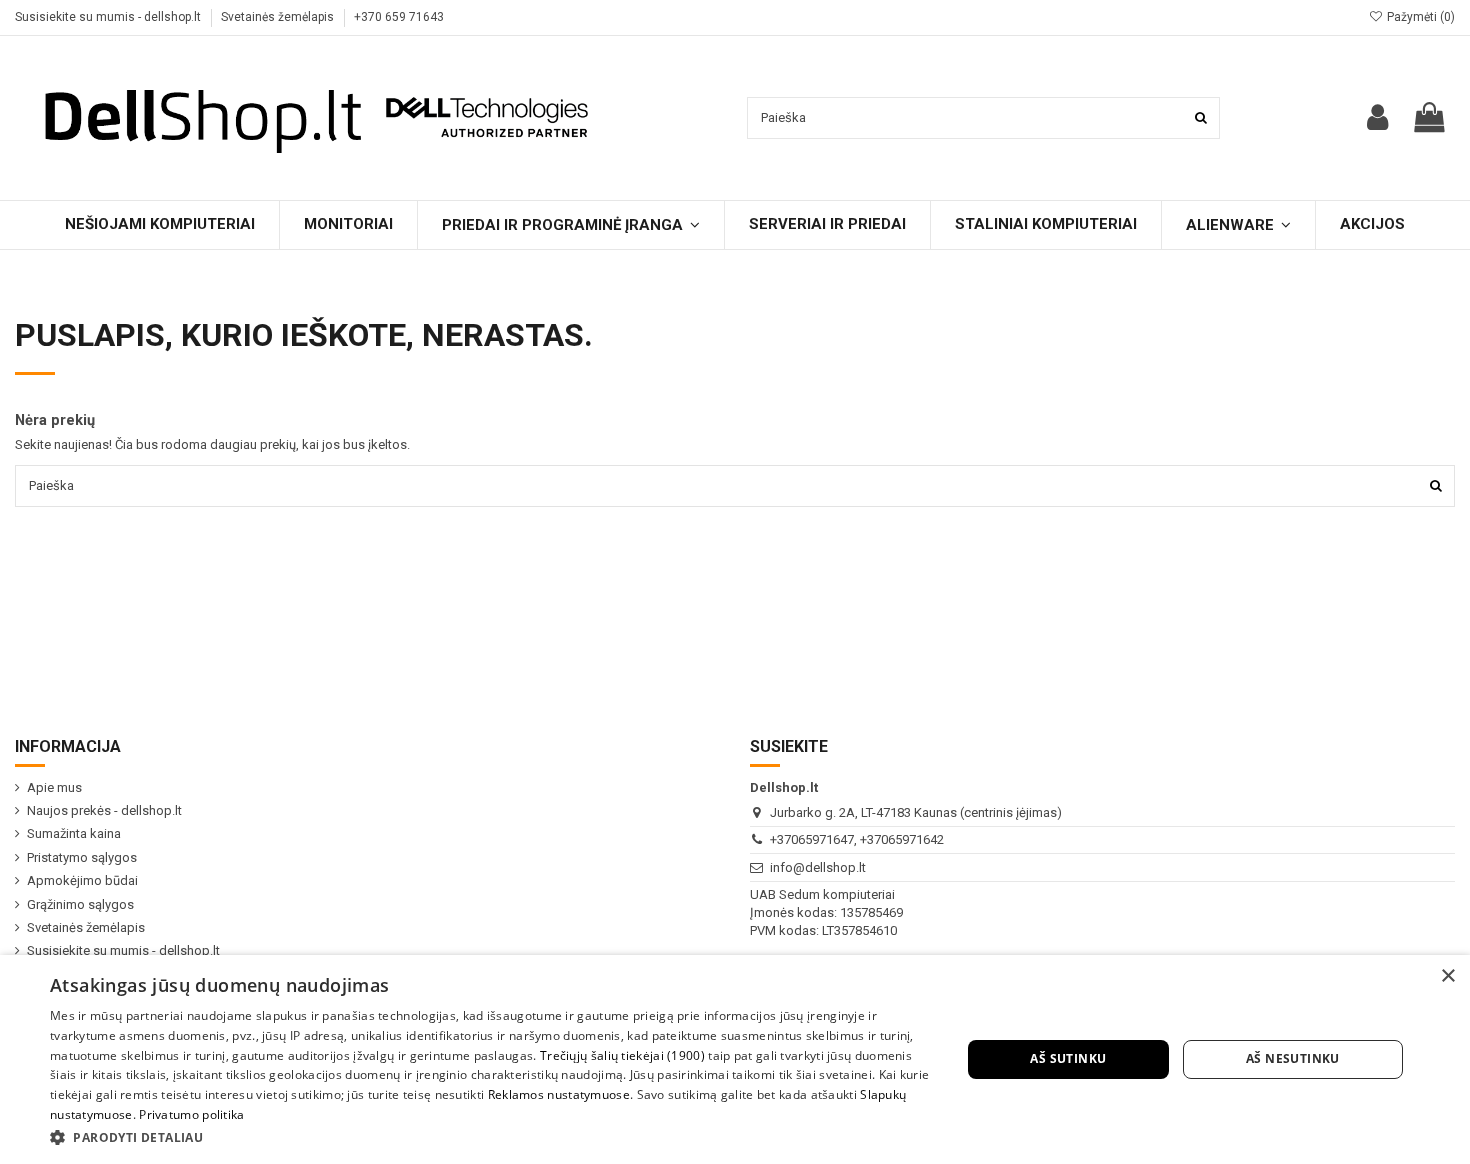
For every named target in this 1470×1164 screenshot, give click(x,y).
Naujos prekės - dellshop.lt (104, 810)
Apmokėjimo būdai (82, 880)
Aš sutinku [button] (1068, 1058)
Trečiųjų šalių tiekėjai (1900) (622, 1055)
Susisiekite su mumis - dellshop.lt (109, 17)
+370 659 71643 (399, 17)
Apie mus (54, 787)
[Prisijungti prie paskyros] (1377, 117)
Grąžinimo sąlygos (80, 904)
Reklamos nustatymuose (559, 1094)
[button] (492, 1137)
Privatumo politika (191, 1114)
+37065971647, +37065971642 (857, 839)
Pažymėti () (1419, 17)
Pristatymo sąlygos (82, 857)
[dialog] (735, 1059)
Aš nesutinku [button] (1293, 1058)
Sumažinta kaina (74, 833)
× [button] (1447, 976)
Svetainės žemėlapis (279, 17)
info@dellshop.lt (818, 867)
